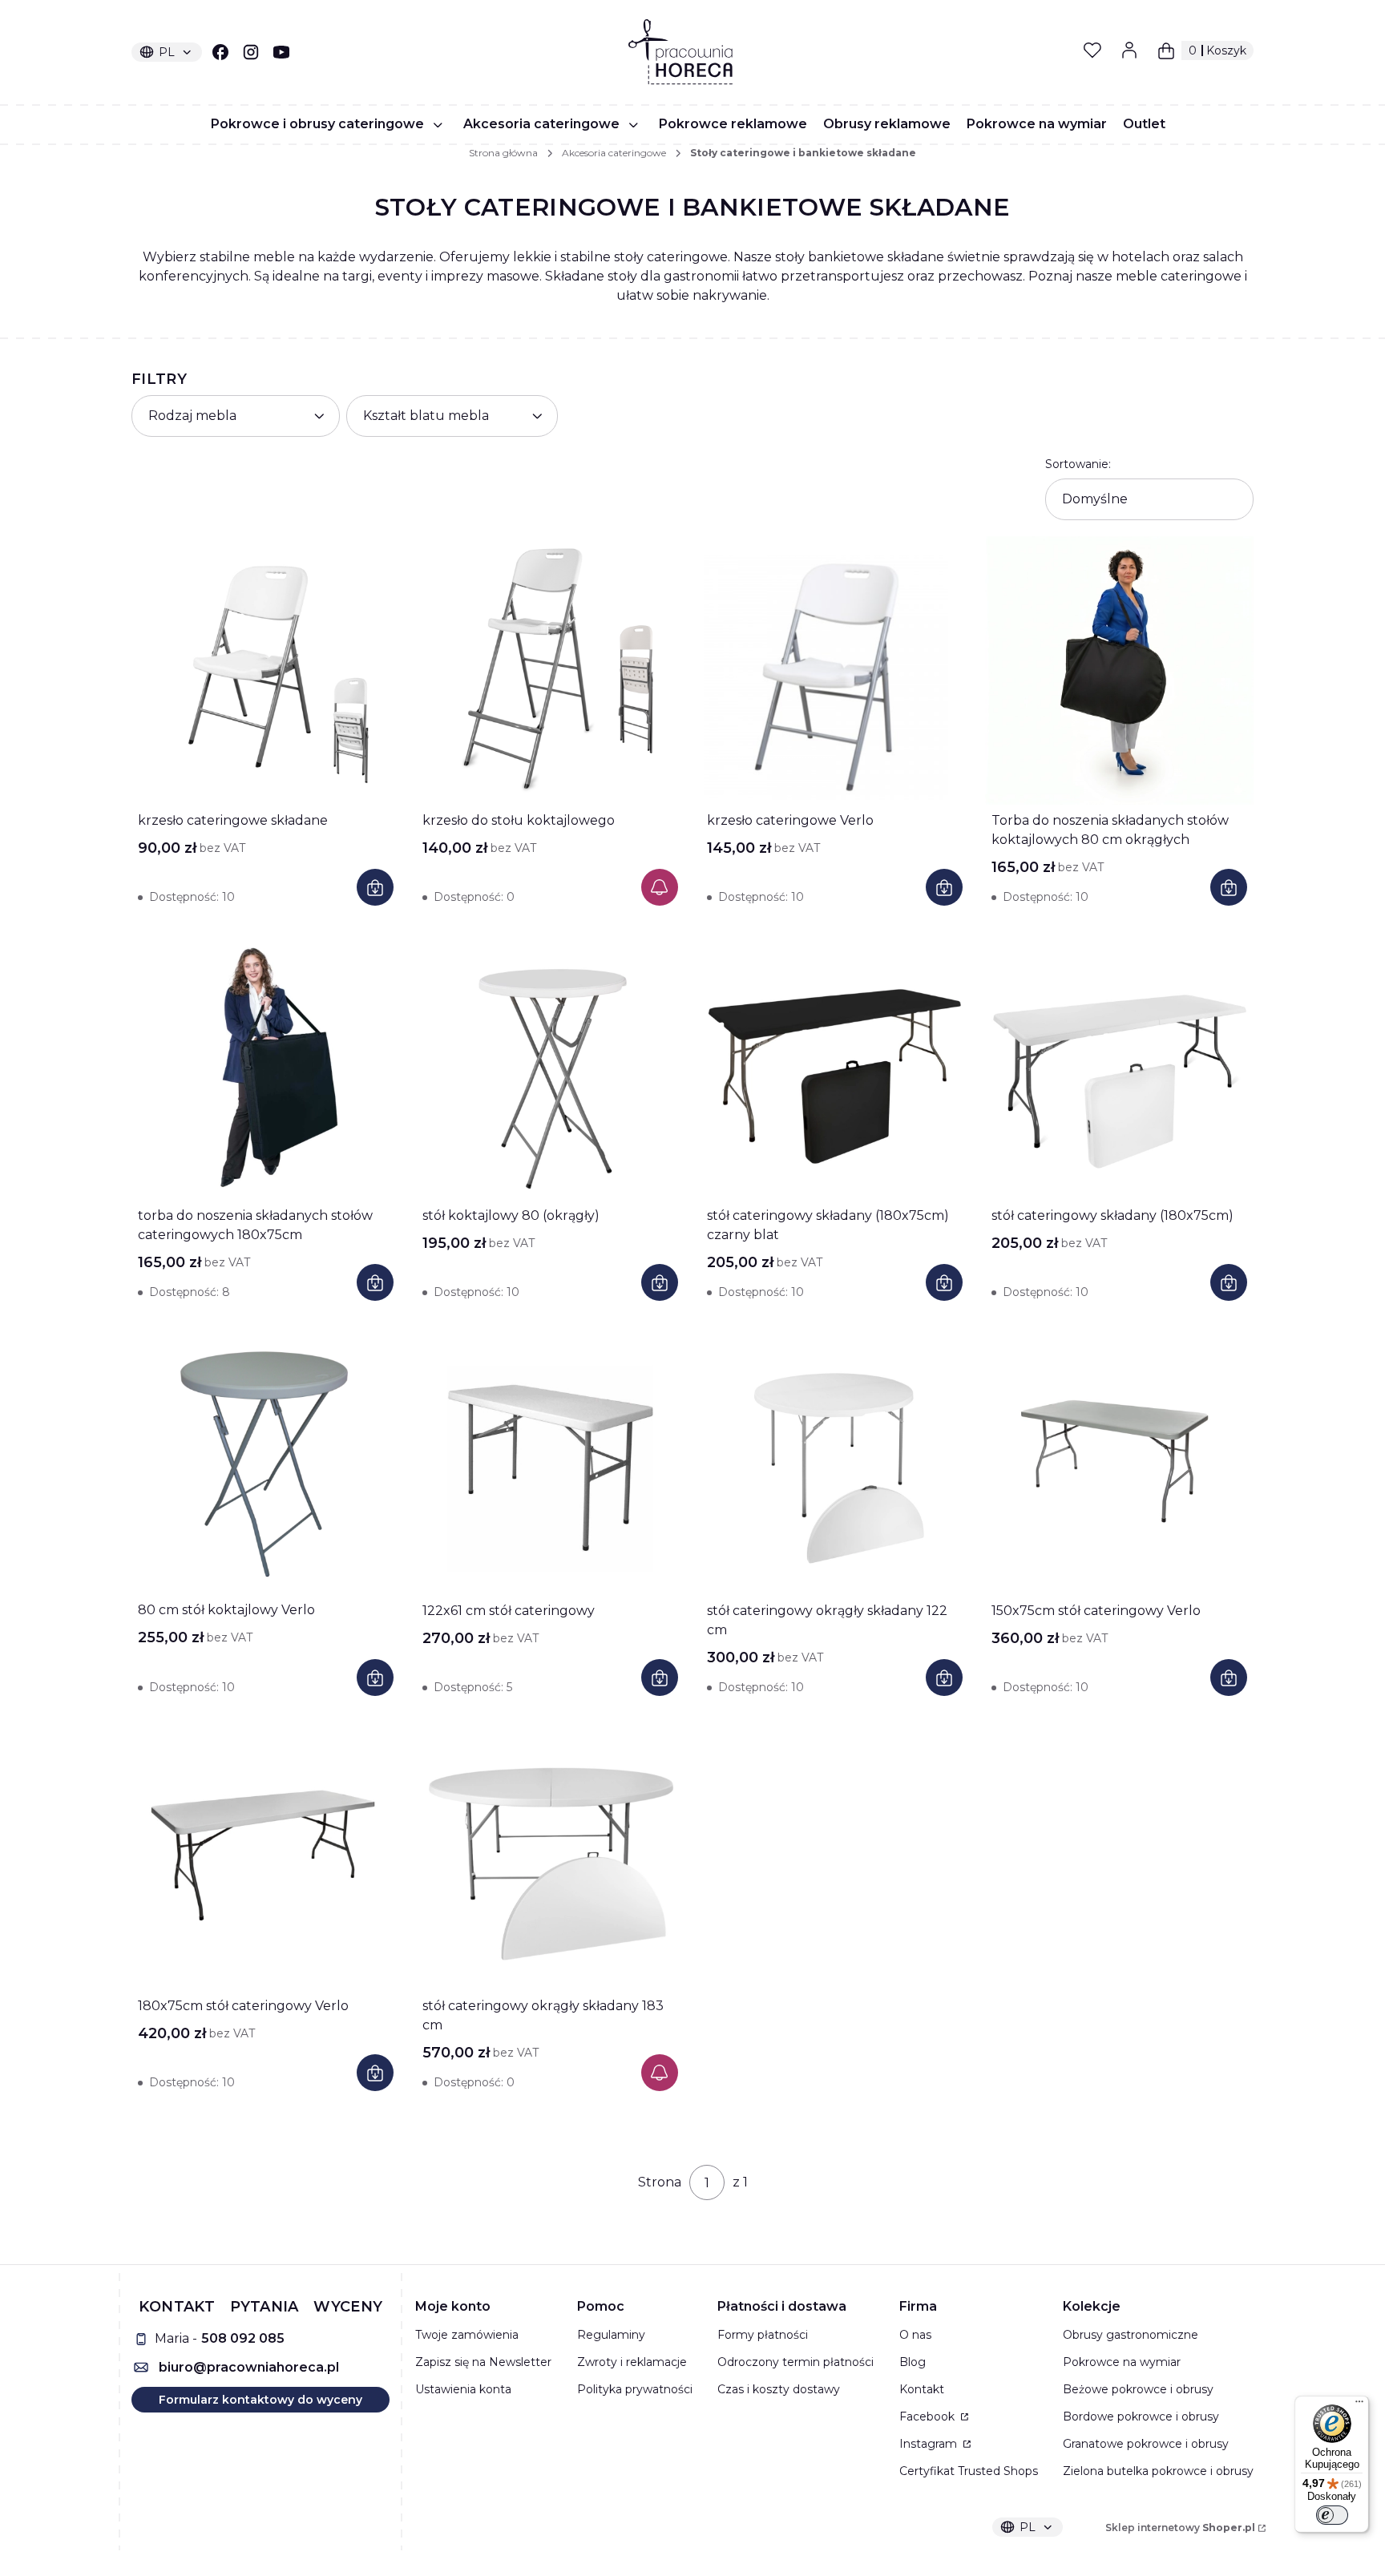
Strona (660, 2182)
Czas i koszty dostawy (779, 2389)
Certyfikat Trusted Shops (969, 2471)
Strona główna (503, 153)
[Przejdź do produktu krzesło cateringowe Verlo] (835, 670)
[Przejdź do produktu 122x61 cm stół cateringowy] (550, 1461)
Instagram (930, 2444)
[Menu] (1359, 2405)
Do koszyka (375, 887)
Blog (913, 2362)
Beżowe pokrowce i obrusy (1138, 2389)
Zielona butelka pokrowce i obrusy (1158, 2471)
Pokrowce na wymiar (1122, 2362)
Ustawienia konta (463, 2389)
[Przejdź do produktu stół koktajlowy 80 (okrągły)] (550, 1066)
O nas (915, 2335)
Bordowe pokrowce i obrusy (1141, 2417)
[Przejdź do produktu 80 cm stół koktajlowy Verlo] (266, 1460)
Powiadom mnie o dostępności (660, 887)
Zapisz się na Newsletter (483, 2362)
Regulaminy (611, 2335)
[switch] (1332, 2515)
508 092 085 (243, 2338)
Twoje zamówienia (467, 2335)
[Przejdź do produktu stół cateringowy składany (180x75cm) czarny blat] (835, 1066)
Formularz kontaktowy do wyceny (260, 2400)
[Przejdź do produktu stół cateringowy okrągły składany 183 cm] (550, 1856)
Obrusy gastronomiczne (1131, 2335)
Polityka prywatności (635, 2389)
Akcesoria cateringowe (614, 153)
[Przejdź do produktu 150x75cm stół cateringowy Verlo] (1119, 1461)
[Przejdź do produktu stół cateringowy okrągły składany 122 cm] (835, 1461)
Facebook (929, 2417)
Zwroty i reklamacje (632, 2362)
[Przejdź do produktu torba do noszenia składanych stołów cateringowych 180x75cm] (266, 1066)
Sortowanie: (1078, 464)
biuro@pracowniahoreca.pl (249, 2367)
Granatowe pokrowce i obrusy (1146, 2444)
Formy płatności (763, 2335)
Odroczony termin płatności (795, 2362)
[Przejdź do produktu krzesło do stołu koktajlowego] (550, 670)
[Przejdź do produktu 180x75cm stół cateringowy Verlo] (266, 1856)
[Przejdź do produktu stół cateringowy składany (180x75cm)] (1119, 1066)
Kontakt (922, 2389)
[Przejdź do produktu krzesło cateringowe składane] (266, 670)
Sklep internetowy (1180, 2528)
